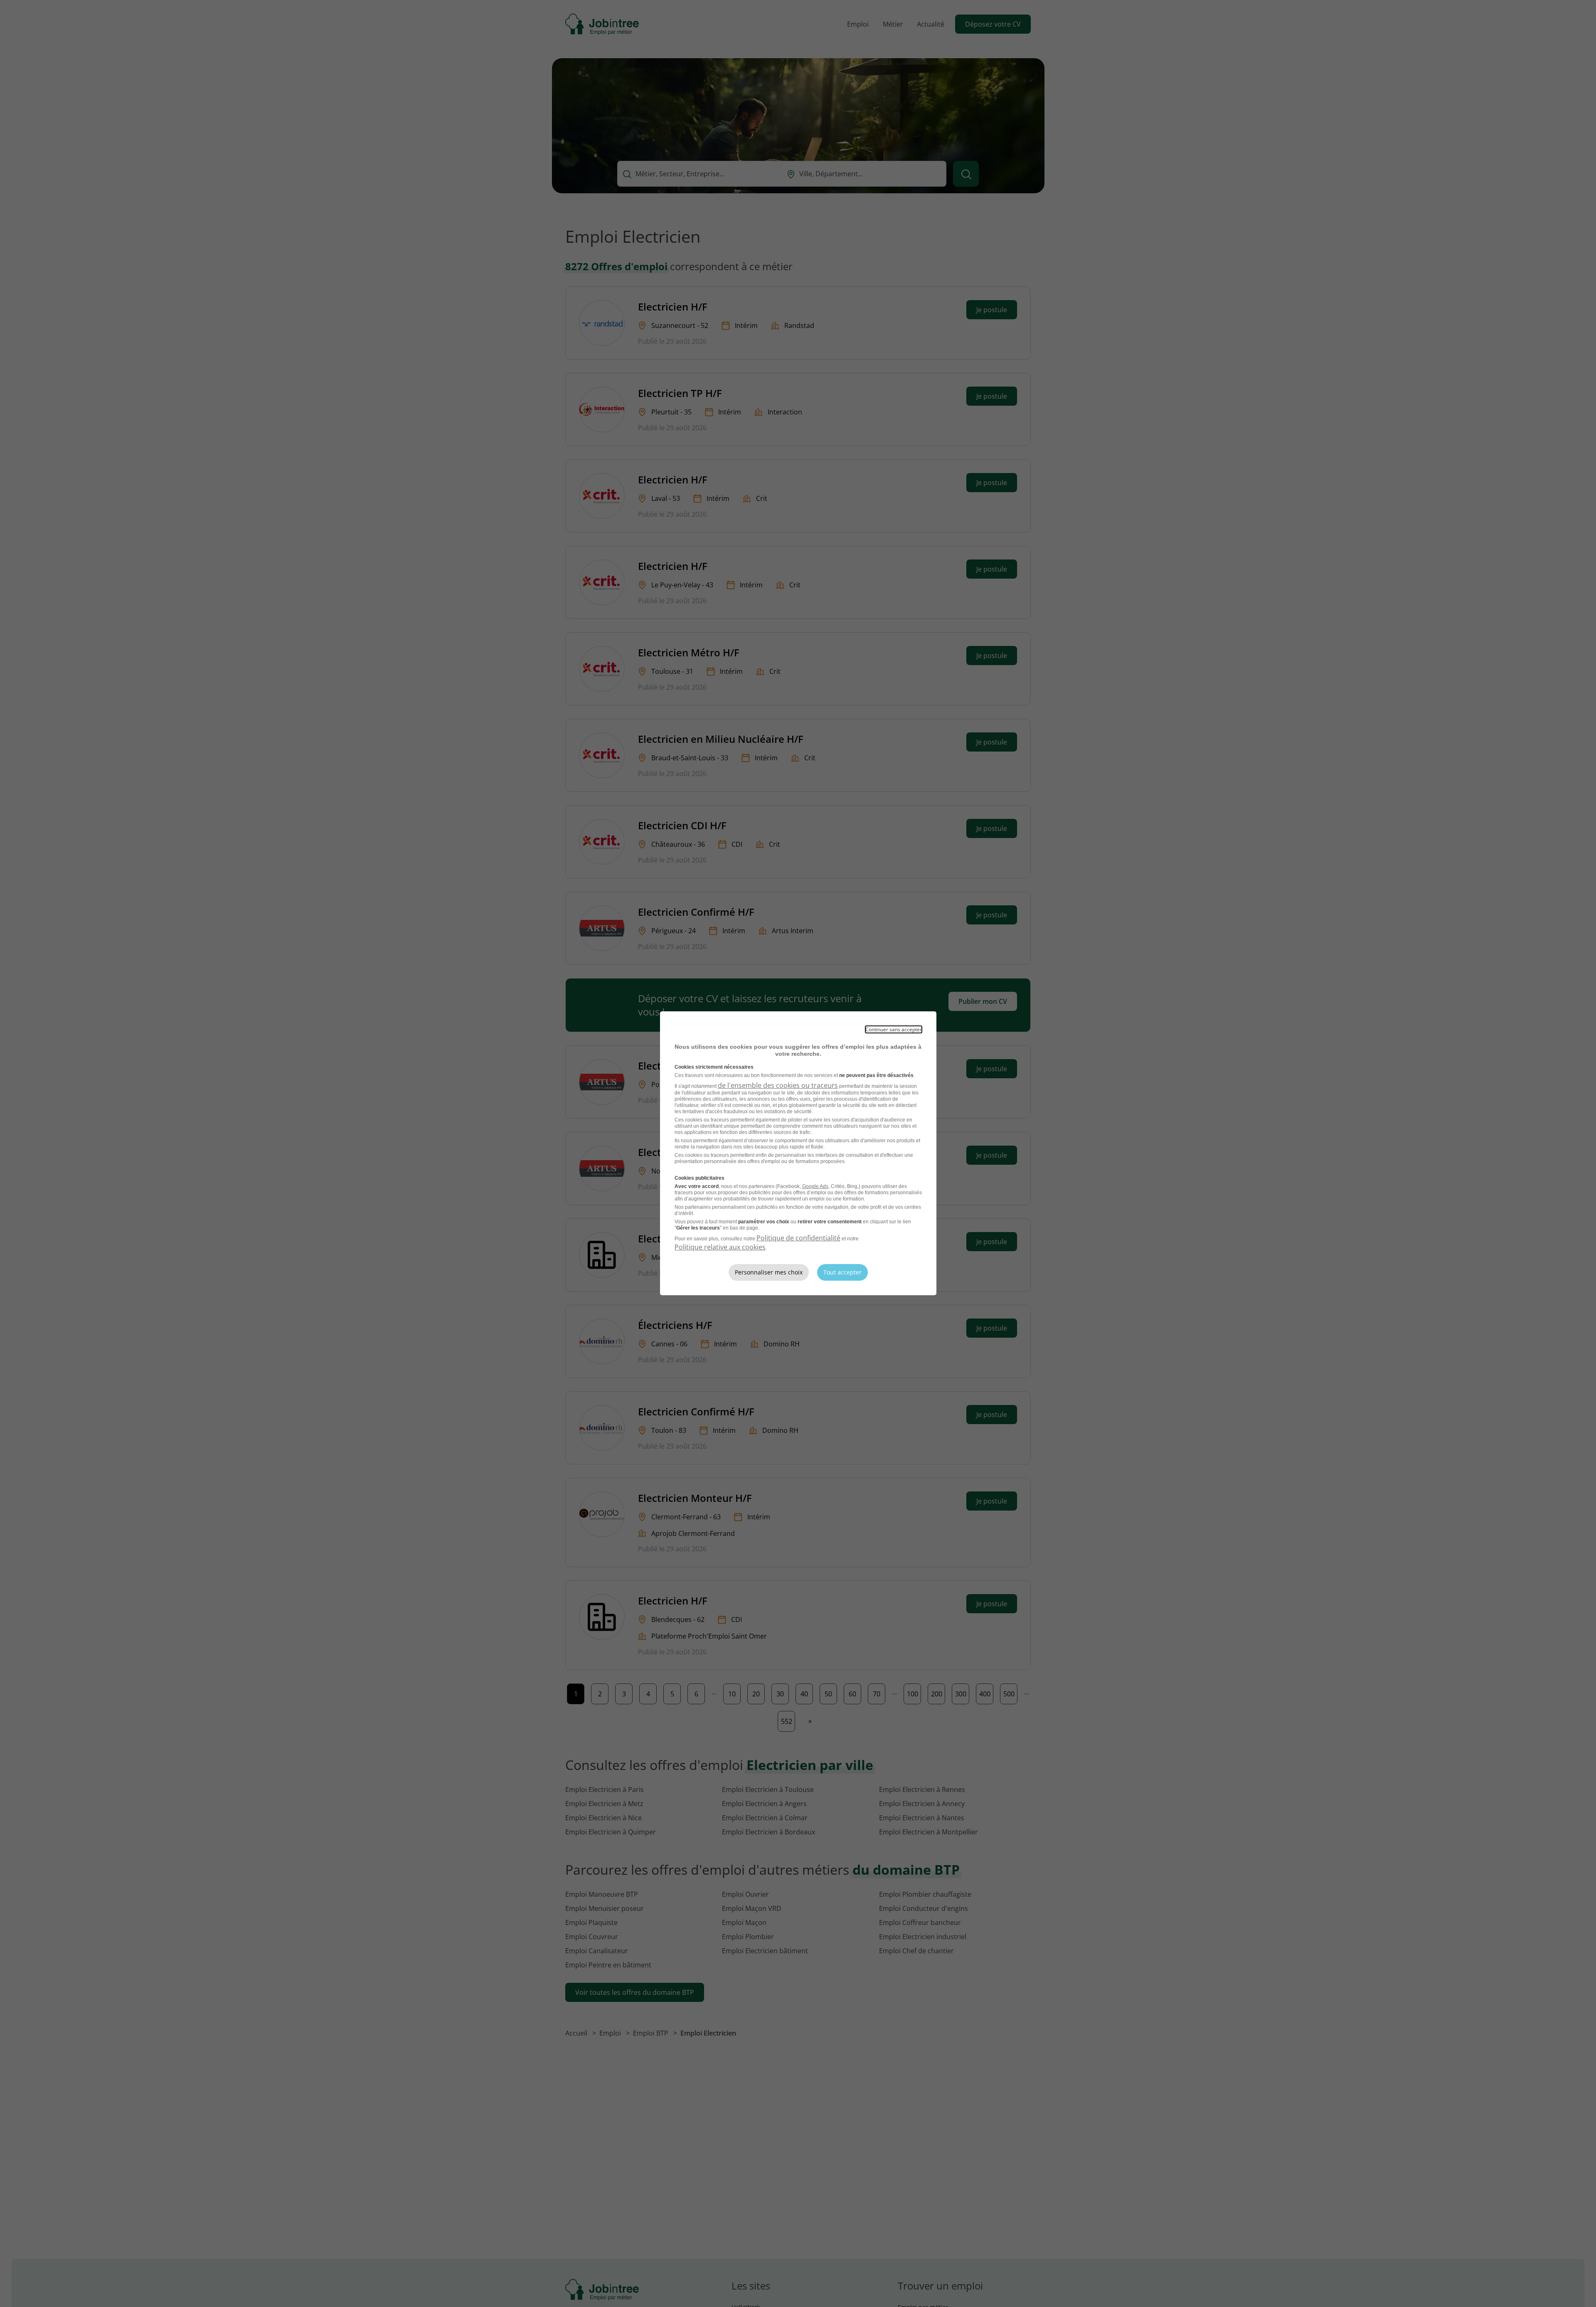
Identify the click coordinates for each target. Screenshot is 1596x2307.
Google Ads (815, 1186)
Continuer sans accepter (894, 1029)
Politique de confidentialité (798, 1238)
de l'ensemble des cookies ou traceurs (778, 1085)
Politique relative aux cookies (720, 1247)
